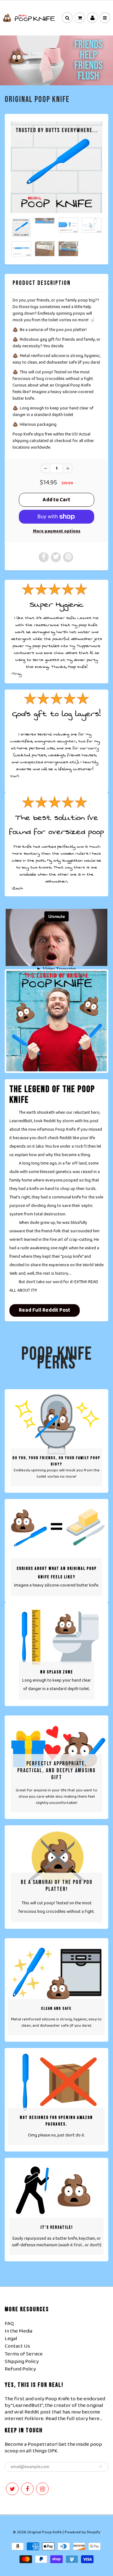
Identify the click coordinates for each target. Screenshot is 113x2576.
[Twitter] (12, 2489)
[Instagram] (42, 2489)
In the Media (19, 2331)
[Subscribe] (100, 2467)
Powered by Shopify (82, 2532)
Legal (11, 2339)
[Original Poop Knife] (56, 167)
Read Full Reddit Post (45, 1310)
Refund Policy (20, 2369)
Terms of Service (24, 2354)
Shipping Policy (22, 2362)
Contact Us (17, 2346)
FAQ (9, 2324)
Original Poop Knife (37, 100)
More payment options (57, 531)
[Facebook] (27, 2489)
